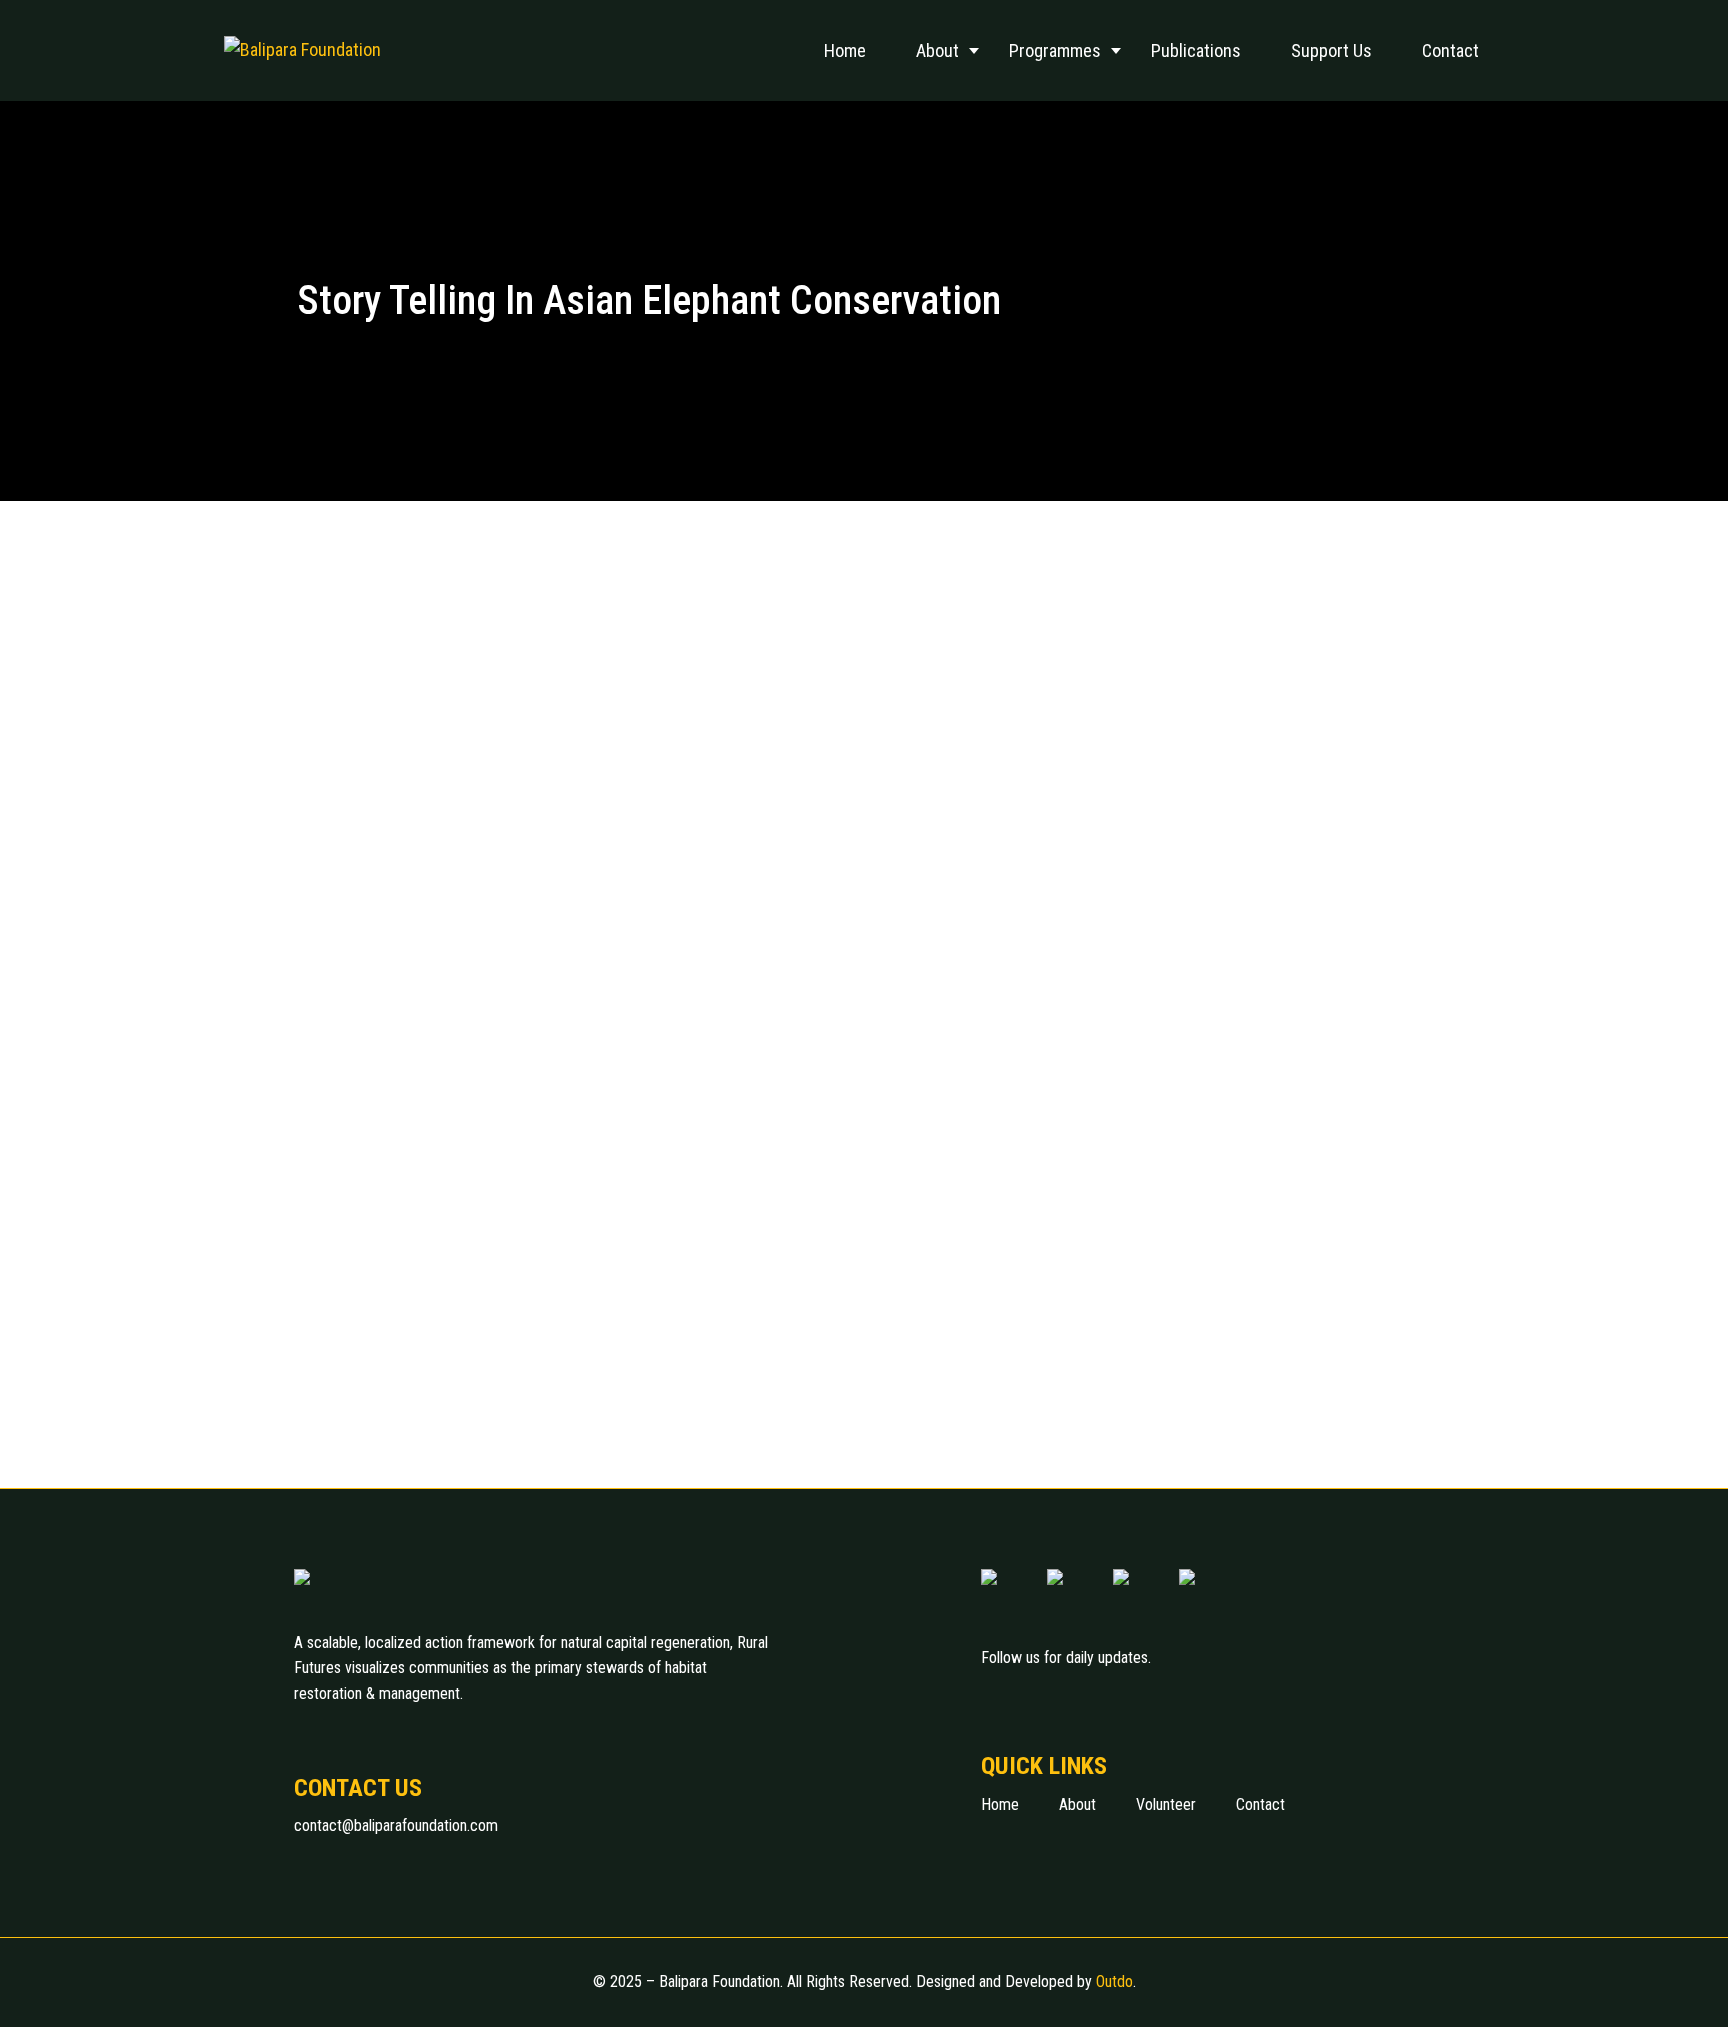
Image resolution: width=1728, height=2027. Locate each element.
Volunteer (1166, 1804)
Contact (1450, 50)
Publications (1196, 50)
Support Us (1331, 50)
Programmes (1055, 50)
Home (845, 50)
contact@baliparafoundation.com (396, 1825)
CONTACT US (358, 1788)
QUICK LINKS (1044, 1766)
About (937, 50)
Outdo (1114, 1981)
